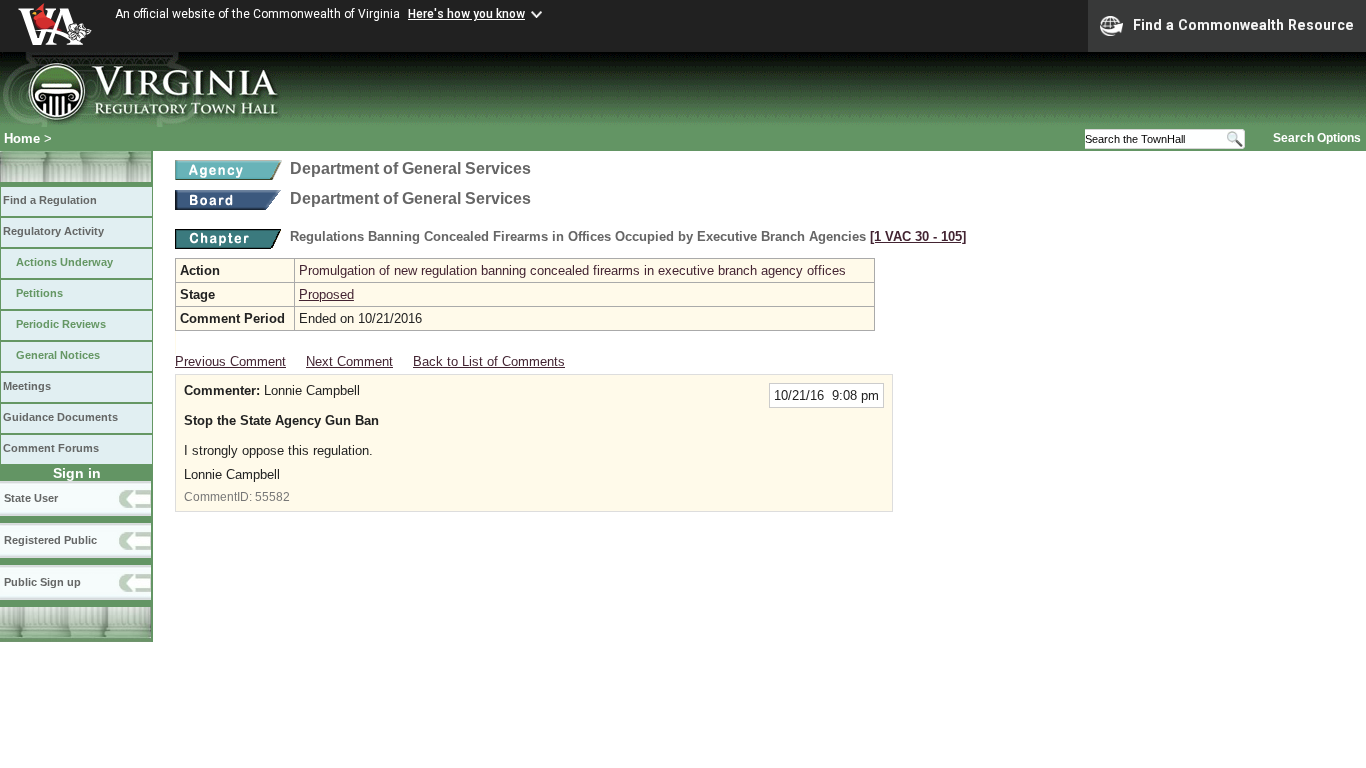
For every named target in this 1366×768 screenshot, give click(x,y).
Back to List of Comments (489, 361)
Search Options (1317, 138)
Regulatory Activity (53, 231)
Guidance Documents (60, 417)
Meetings (27, 386)
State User (31, 498)
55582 (272, 497)
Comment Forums (51, 448)
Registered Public (50, 540)
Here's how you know (466, 14)
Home (22, 138)
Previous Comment (230, 361)
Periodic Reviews (61, 324)
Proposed (326, 294)
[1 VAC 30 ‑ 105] (918, 236)
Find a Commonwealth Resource (1243, 25)
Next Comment (349, 361)
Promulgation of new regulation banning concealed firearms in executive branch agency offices (572, 270)
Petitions (39, 293)
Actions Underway (64, 262)
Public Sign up (42, 582)
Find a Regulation (50, 200)
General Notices (58, 355)
